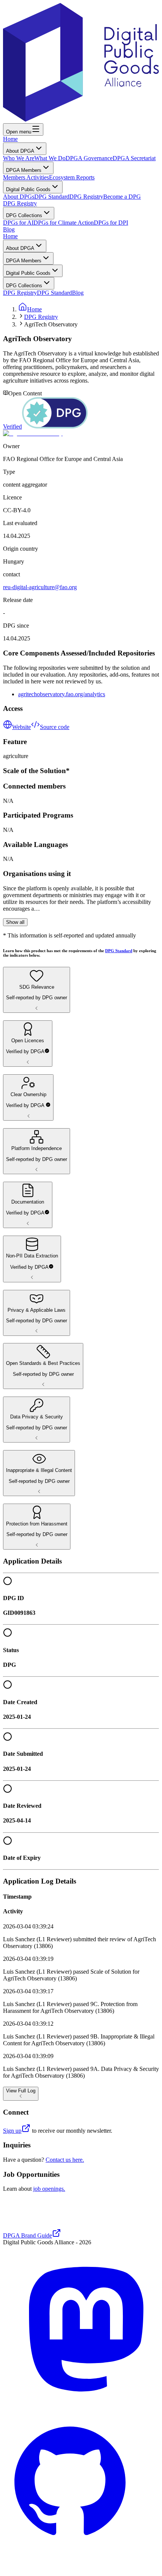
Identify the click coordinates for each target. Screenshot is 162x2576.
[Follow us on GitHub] (81, 2569)
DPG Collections (24, 215)
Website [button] (21, 727)
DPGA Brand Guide (28, 2235)
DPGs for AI (18, 223)
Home (10, 139)
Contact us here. (65, 2160)
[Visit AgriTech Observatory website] (81, 433)
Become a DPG (122, 197)
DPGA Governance (89, 158)
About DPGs (19, 197)
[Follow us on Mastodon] (81, 2400)
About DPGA (20, 151)
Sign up (12, 2131)
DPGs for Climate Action (64, 223)
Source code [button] (55, 727)
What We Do (50, 158)
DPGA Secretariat (134, 158)
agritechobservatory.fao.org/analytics (62, 694)
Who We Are (19, 158)
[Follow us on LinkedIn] (8, 2412)
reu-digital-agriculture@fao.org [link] (40, 587)
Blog (9, 229)
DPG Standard (52, 197)
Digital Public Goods (28, 189)
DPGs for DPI (111, 223)
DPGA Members (24, 170)
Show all (15, 922)
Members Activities (26, 177)
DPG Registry (86, 197)
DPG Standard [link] (119, 951)
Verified (12, 427)
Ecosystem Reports (72, 177)
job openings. (49, 2189)
